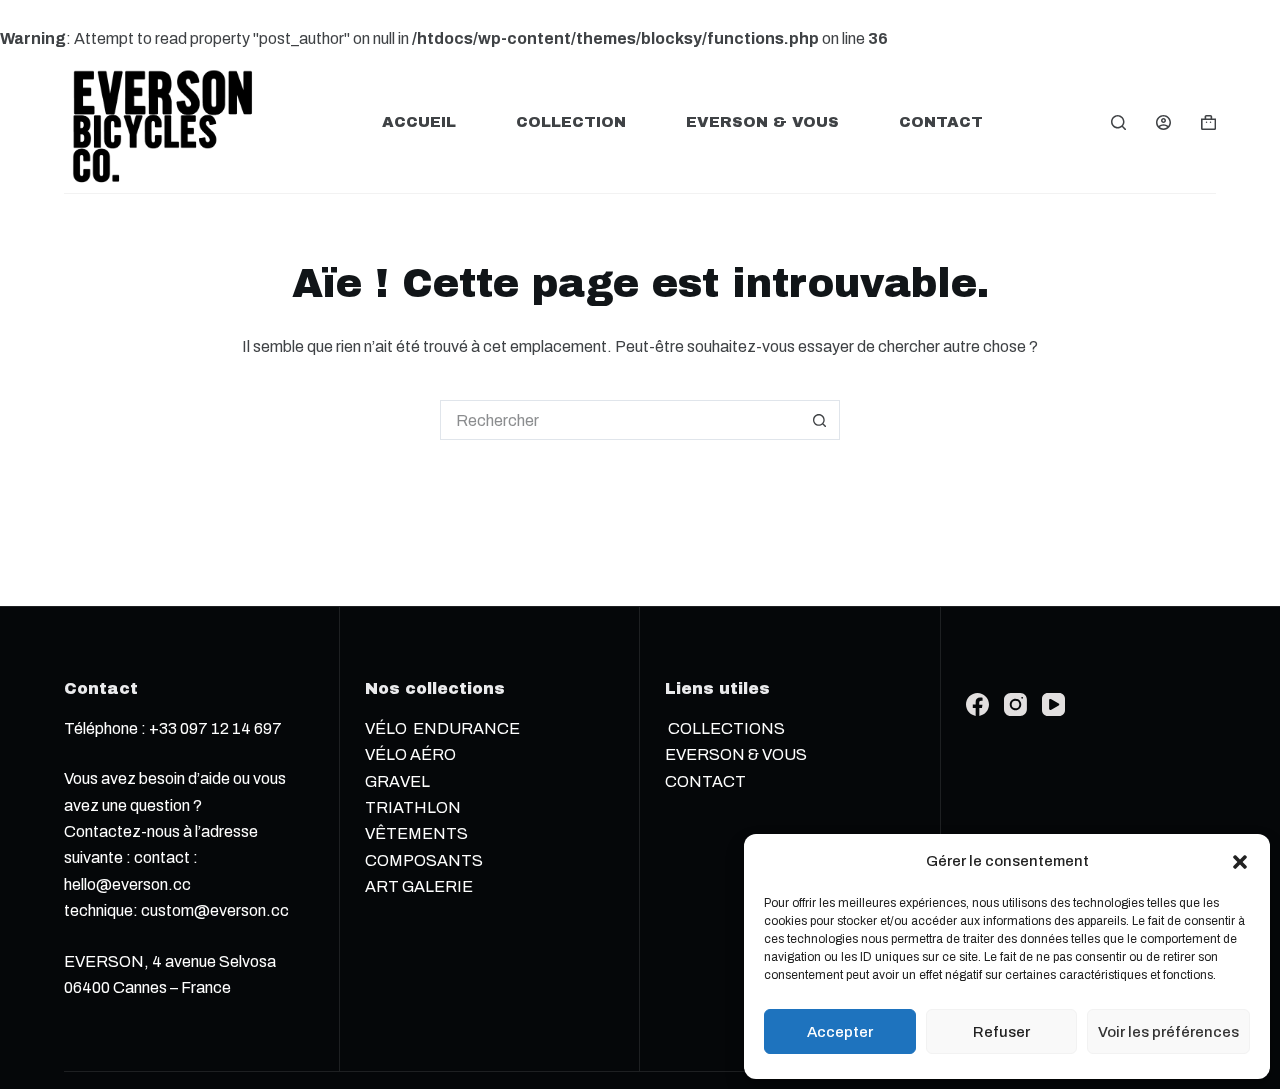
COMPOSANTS (425, 860)
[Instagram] (1015, 704)
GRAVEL (397, 781)
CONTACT (941, 122)
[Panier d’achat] (1208, 122)
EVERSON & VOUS (762, 122)
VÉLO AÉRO (410, 754)
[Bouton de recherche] (820, 420)
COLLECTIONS (725, 728)
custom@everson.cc (215, 910)
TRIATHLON (413, 807)
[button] (1240, 862)
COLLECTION (571, 122)
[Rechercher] (1118, 122)
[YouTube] (1053, 704)
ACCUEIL (419, 122)
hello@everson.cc (127, 884)
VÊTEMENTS (416, 833)
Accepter (840, 1032)
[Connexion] (1163, 122)
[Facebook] (977, 704)
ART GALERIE (419, 886)
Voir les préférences (1168, 1032)
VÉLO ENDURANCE (442, 728)
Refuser (1001, 1032)
